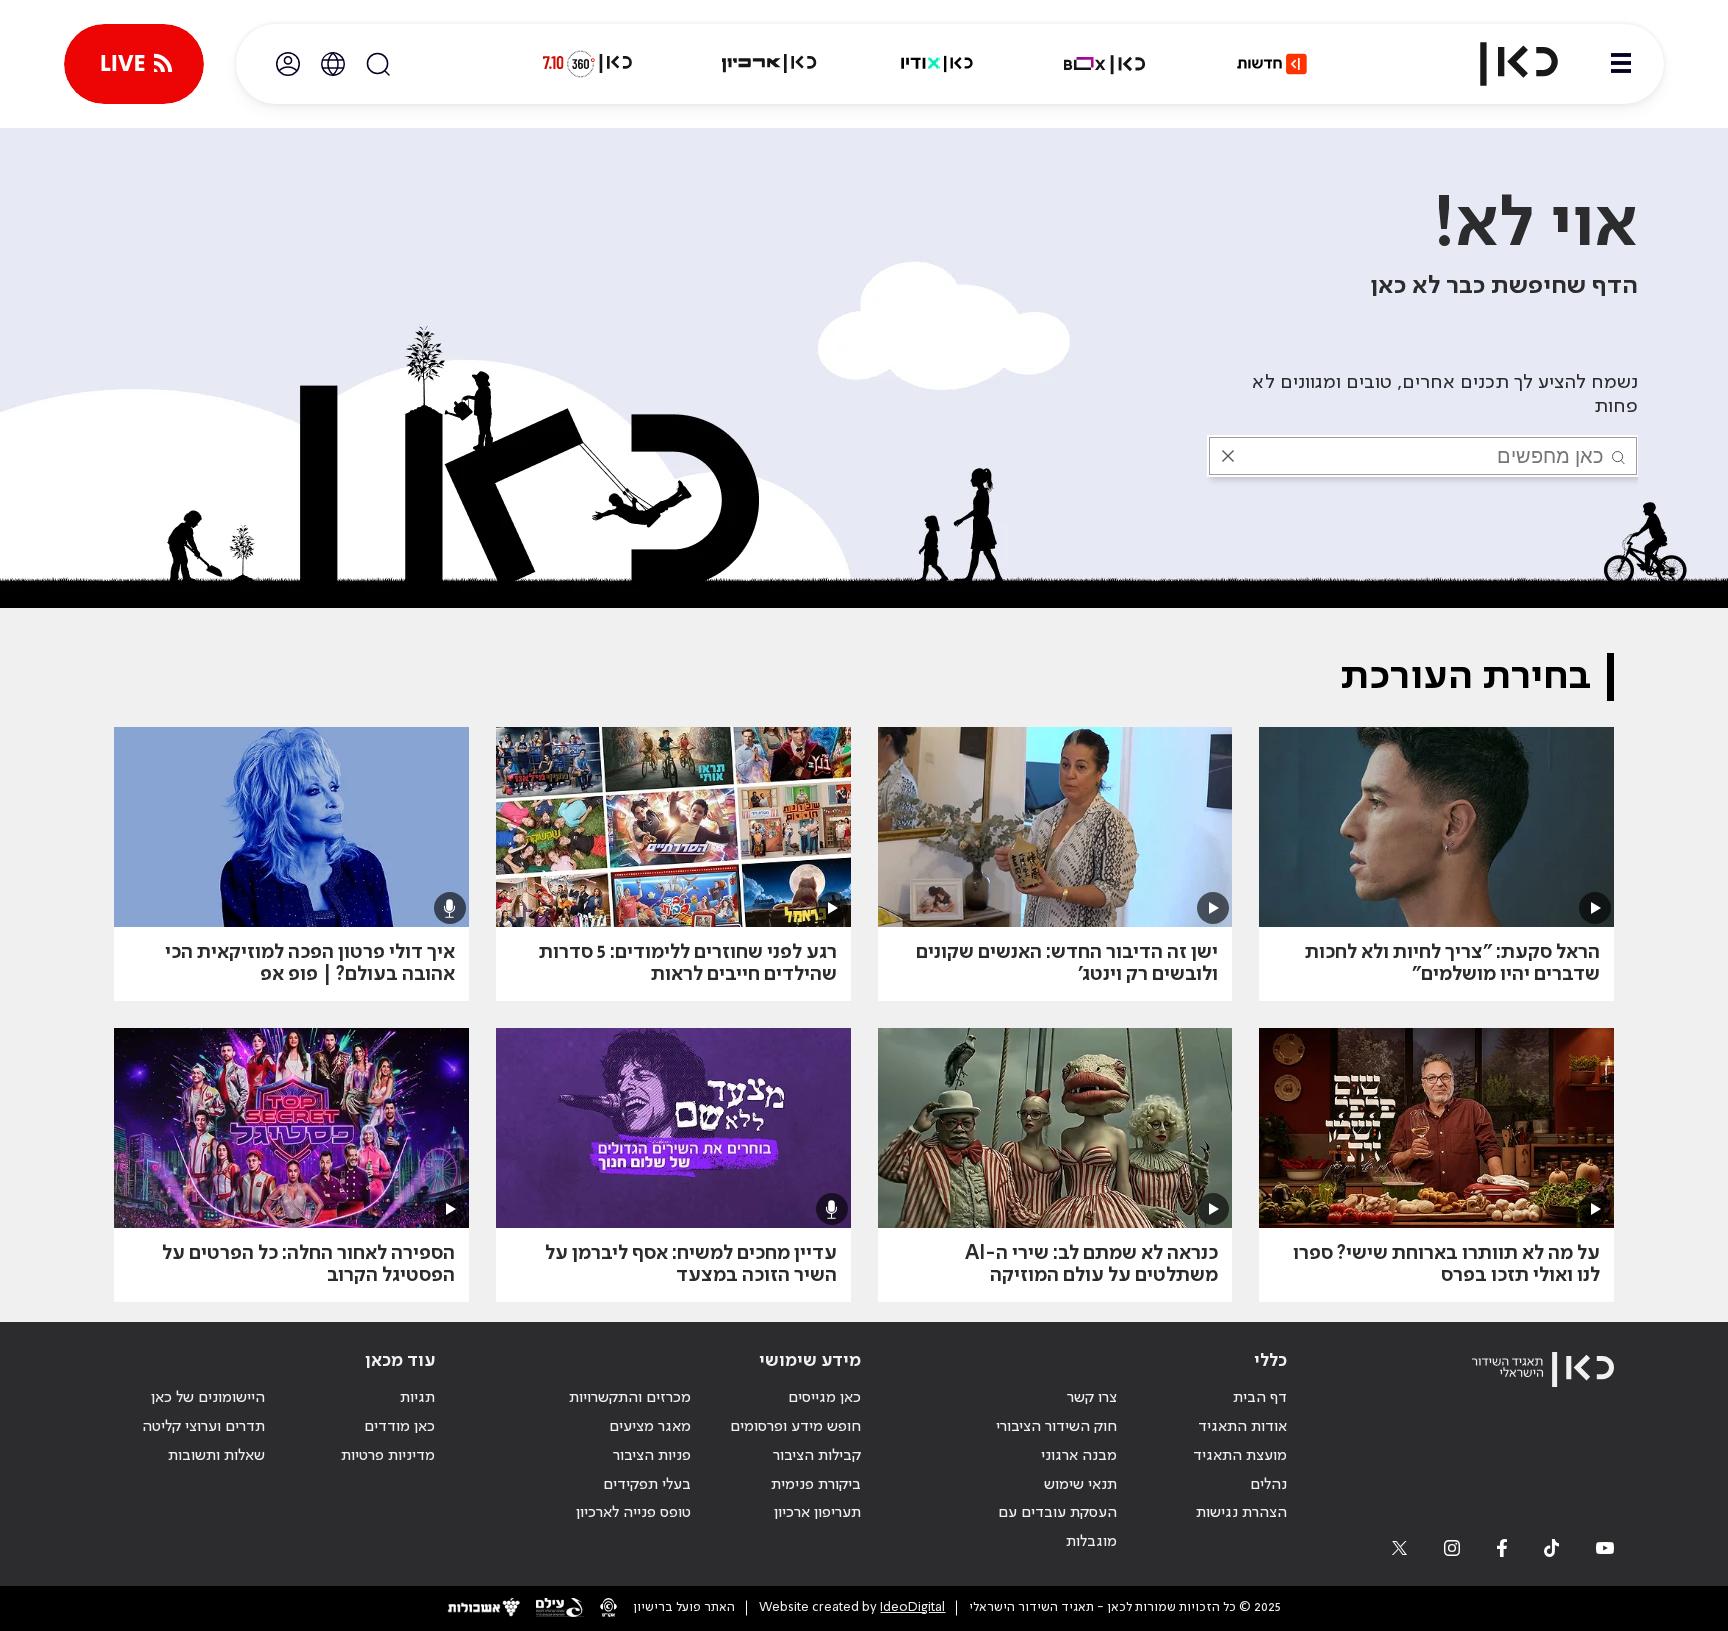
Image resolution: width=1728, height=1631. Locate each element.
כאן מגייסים (824, 1398)
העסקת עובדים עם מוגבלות (1057, 1527)
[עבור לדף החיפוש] (378, 64)
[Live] (134, 64)
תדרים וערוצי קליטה (203, 1427)
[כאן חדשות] (1272, 64)
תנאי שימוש (1080, 1485)
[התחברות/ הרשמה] (288, 64)
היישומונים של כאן (208, 1398)
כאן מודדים (399, 1427)
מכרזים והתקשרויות (630, 1398)
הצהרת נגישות (1241, 1513)
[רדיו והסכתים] (937, 64)
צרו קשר (1092, 1398)
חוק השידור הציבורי (1056, 1427)
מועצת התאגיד (1240, 1456)
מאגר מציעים (650, 1427)
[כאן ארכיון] (769, 64)
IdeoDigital (912, 1607)
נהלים (1268, 1485)
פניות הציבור (652, 1456)
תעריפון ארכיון (817, 1512)
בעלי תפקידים (647, 1485)
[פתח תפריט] (1621, 64)
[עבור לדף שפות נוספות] (333, 64)
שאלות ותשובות (216, 1456)
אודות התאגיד (1242, 1427)
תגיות (417, 1398)
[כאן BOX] (1105, 64)
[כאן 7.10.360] (587, 64)
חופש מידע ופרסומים (795, 1427)
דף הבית (1260, 1398)
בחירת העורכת (1465, 677)
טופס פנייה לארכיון (633, 1513)
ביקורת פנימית (816, 1485)
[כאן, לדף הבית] (1502, 64)
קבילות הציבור (817, 1456)
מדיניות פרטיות (388, 1456)
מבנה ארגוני (1079, 1456)
